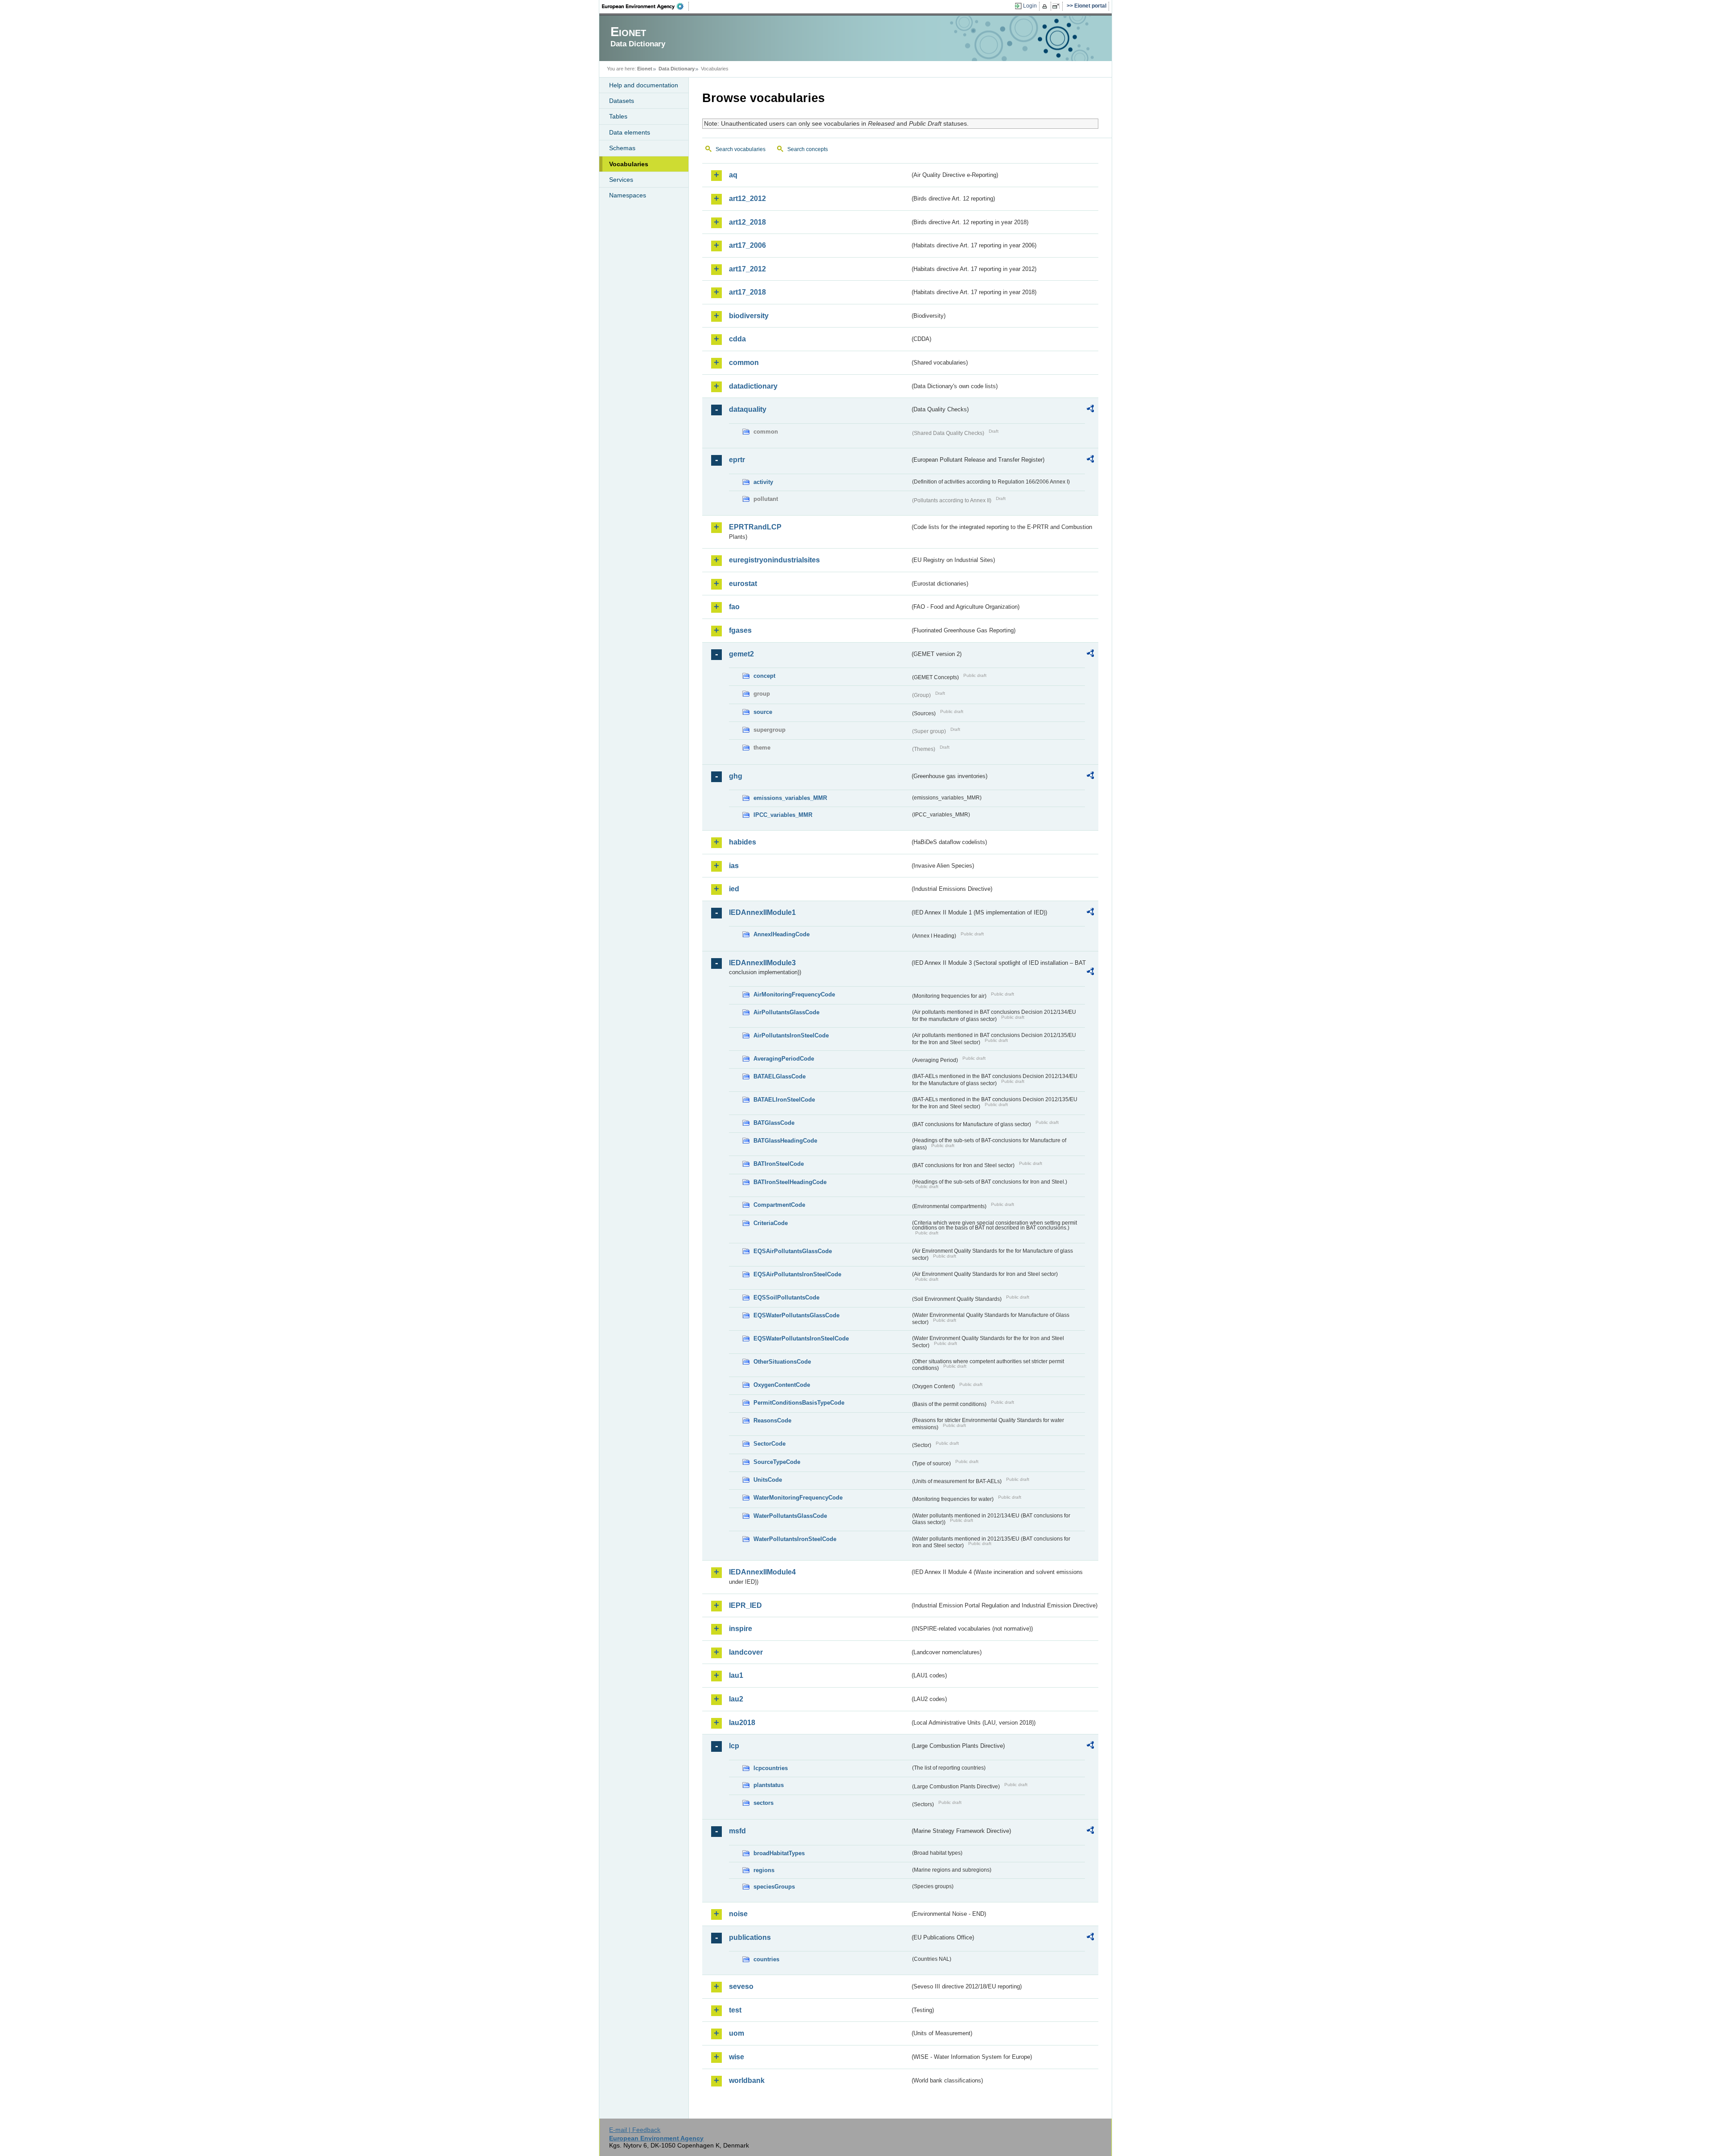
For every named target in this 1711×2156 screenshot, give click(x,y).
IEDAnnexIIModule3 (762, 963)
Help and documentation (644, 85)
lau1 (736, 1675)
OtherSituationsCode (782, 1362)
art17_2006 (747, 245)
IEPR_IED (745, 1605)
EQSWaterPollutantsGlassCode (796, 1315)
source (763, 712)
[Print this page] (1046, 6)
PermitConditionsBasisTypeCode (799, 1403)
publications (750, 1937)
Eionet (645, 69)
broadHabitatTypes (779, 1853)
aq (733, 175)
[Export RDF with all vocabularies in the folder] (1090, 410)
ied (734, 889)
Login (1030, 6)
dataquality (748, 409)
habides (743, 842)
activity (763, 482)
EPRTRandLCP (755, 527)
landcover (746, 1652)
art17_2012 (747, 269)
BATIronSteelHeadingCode (790, 1182)
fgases (740, 630)
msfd (737, 1831)
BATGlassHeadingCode (785, 1141)
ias (734, 866)
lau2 (736, 1699)
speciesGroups (774, 1887)
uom (737, 2033)
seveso (741, 1986)
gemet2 (741, 654)
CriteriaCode (771, 1223)
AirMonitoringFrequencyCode (794, 994)
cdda (737, 339)
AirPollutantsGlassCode (786, 1012)
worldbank (747, 2080)
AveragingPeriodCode (784, 1059)
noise (738, 1914)
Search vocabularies (741, 149)
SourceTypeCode (777, 1462)
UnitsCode (768, 1480)
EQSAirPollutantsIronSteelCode (797, 1274)
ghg (736, 776)
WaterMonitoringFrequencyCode (798, 1498)
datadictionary (753, 386)
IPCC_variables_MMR (783, 815)
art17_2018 (747, 292)
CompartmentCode (779, 1205)
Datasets (622, 101)
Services (621, 180)
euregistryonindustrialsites (774, 560)
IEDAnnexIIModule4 (762, 1572)
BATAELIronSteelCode (784, 1100)
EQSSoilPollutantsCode (786, 1297)
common (744, 363)
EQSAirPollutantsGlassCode (793, 1251)
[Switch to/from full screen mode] (1058, 6)
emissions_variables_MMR (790, 798)
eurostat (743, 584)
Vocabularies (629, 164)
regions (764, 1870)
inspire (741, 1629)
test (735, 2010)
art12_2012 (747, 199)
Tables (618, 116)
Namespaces (628, 195)
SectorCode (770, 1444)
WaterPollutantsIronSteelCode (795, 1539)
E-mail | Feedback (635, 2130)
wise (737, 2057)
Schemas (622, 148)
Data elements (630, 132)
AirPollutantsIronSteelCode (791, 1035)
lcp (734, 1746)
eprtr (737, 460)
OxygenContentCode (782, 1385)
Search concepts (808, 149)
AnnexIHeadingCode (782, 934)
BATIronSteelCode (779, 1164)
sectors (763, 1803)
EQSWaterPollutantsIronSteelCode (801, 1338)
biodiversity (749, 316)
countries (766, 1959)
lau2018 (742, 1723)
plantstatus (769, 1785)
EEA (646, 6)
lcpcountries (771, 1768)
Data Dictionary (677, 69)
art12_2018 (747, 222)
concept (764, 676)
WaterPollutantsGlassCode (790, 1516)
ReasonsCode (772, 1420)
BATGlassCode (774, 1123)
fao (734, 607)
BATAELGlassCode (780, 1076)
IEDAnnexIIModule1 (762, 912)
